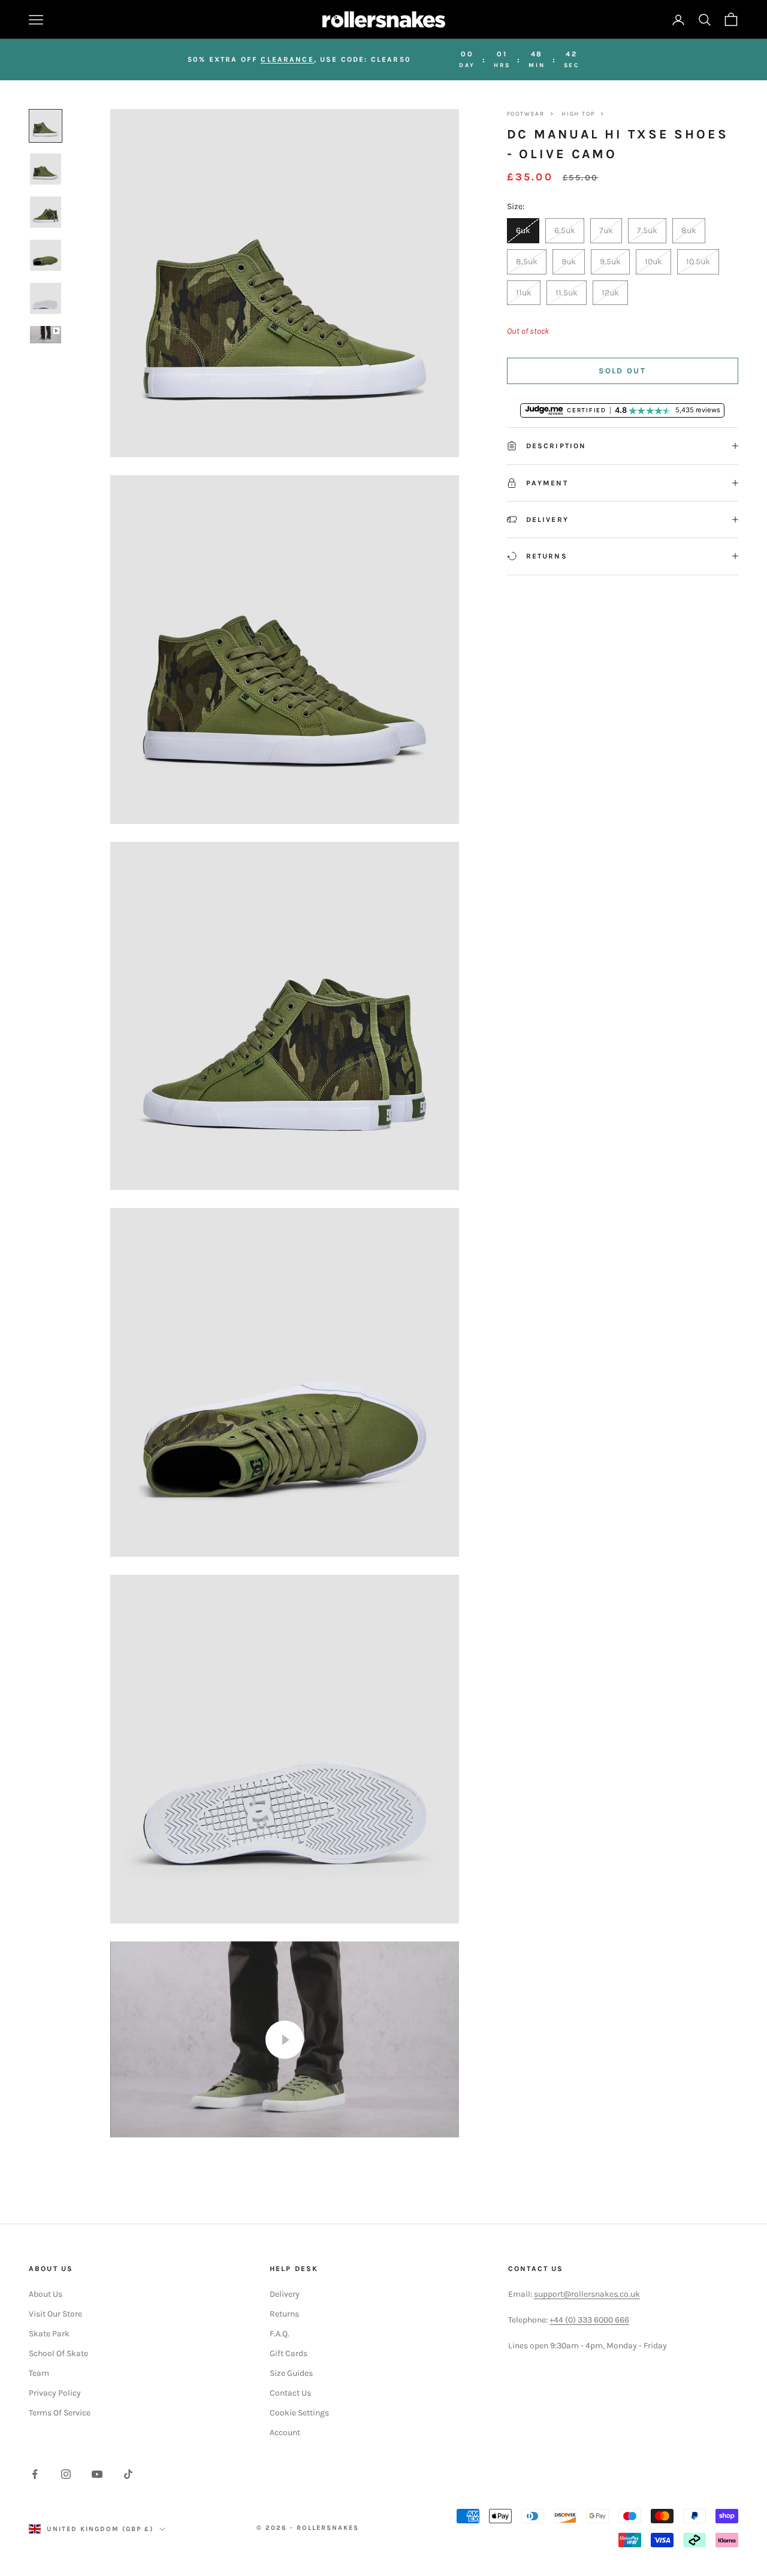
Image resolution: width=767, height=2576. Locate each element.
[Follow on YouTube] (97, 2474)
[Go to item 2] (46, 169)
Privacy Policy (55, 2393)
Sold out (622, 371)
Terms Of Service (60, 2413)
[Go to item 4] (46, 255)
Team (39, 2373)
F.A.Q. (280, 2334)
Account (285, 2432)
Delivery (285, 2294)
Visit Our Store (55, 2314)
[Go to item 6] (46, 335)
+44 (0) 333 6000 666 (589, 2320)
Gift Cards (289, 2353)
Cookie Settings (299, 2413)
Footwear (526, 114)
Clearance (287, 59)
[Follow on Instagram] (66, 2474)
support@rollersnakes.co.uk (587, 2294)
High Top (578, 114)
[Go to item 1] (46, 126)
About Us (46, 2294)
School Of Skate (58, 2353)
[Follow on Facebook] (35, 2474)
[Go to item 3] (46, 212)
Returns (284, 2314)
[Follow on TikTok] (128, 2474)
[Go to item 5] (46, 298)
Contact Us (290, 2393)
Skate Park (49, 2334)
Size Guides (291, 2373)
